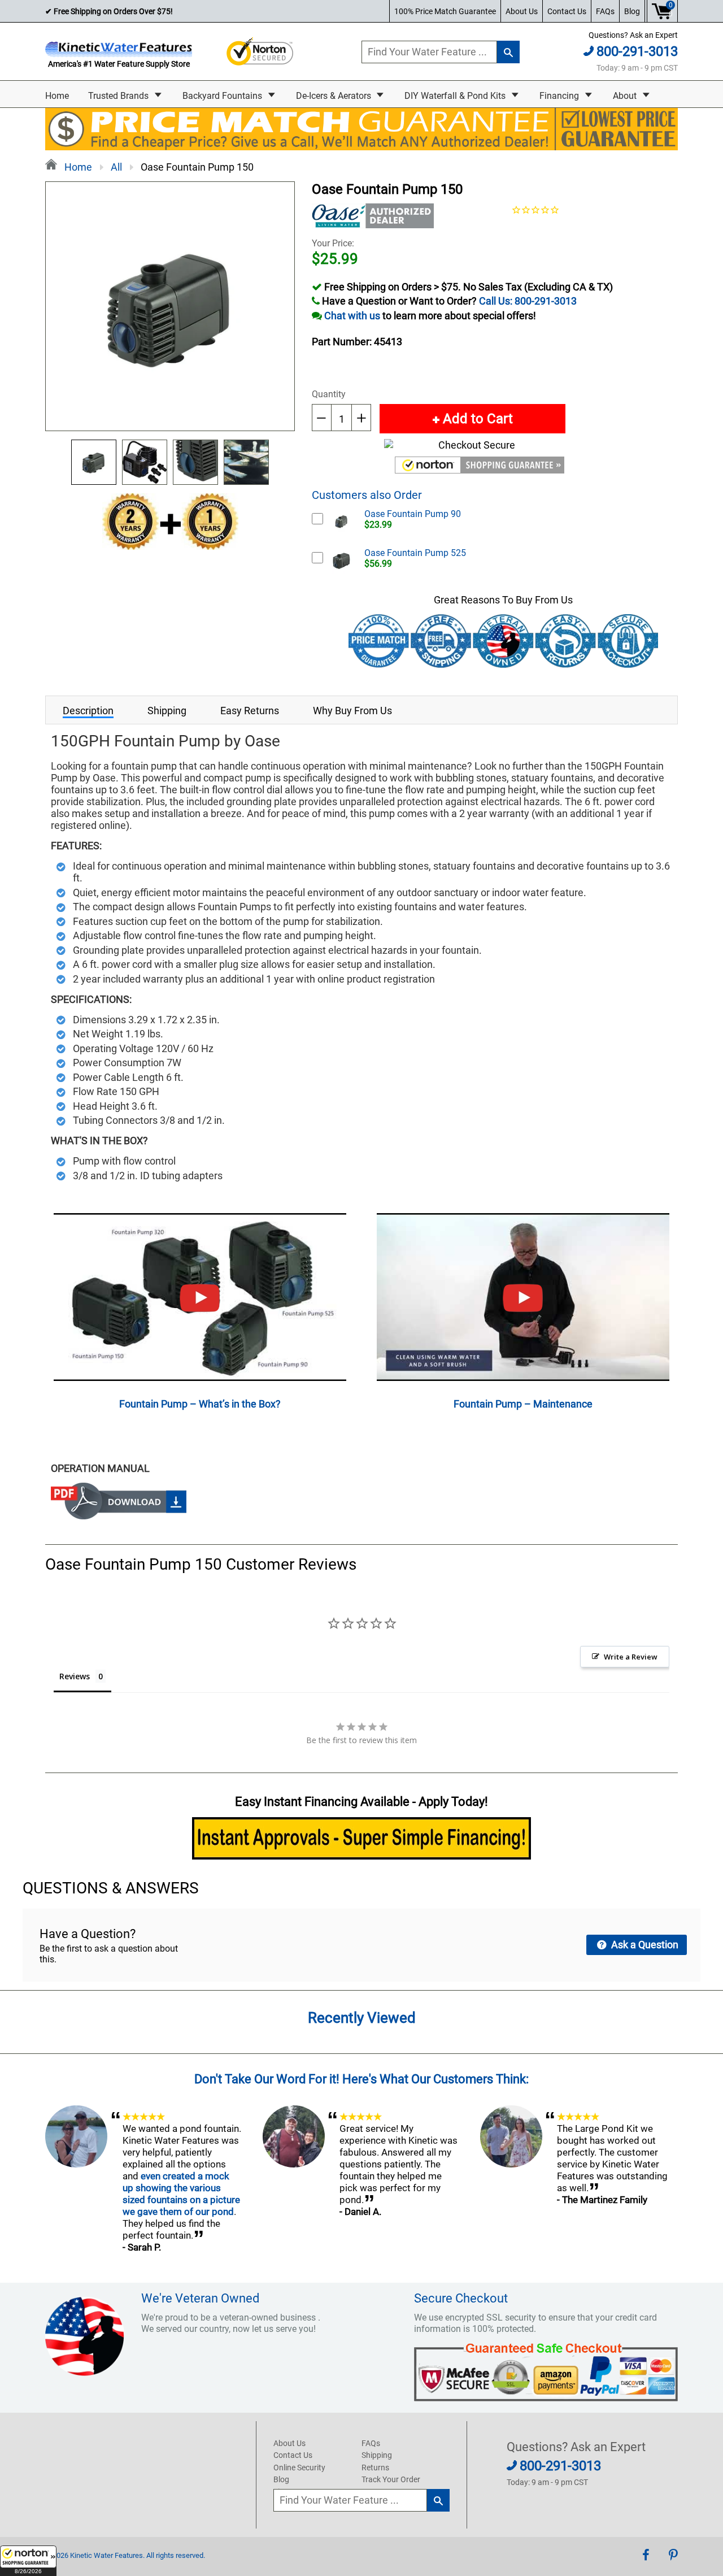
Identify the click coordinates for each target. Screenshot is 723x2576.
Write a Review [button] (631, 1657)
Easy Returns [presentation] (250, 711)
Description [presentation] (88, 711)
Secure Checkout (461, 2298)
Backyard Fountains (223, 96)
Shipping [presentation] (167, 711)
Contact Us (567, 11)
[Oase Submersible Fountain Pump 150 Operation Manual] (119, 1516)
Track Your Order (391, 2479)
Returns (375, 2468)
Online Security (299, 2468)
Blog (632, 11)
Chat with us (352, 316)
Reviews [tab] (75, 1676)
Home (57, 96)
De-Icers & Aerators (335, 96)
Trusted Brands (119, 96)
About (626, 96)
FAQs (605, 11)
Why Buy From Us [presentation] (352, 711)
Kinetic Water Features (106, 2555)
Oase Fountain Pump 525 (415, 553)
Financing (560, 96)
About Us (522, 11)
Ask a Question (644, 1945)
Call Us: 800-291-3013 (528, 301)
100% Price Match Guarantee (445, 11)
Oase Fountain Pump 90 (413, 514)
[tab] (88, 710)
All (116, 167)
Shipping (377, 2455)
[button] (28, 2561)
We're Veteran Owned (200, 2298)
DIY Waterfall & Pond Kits (456, 96)
